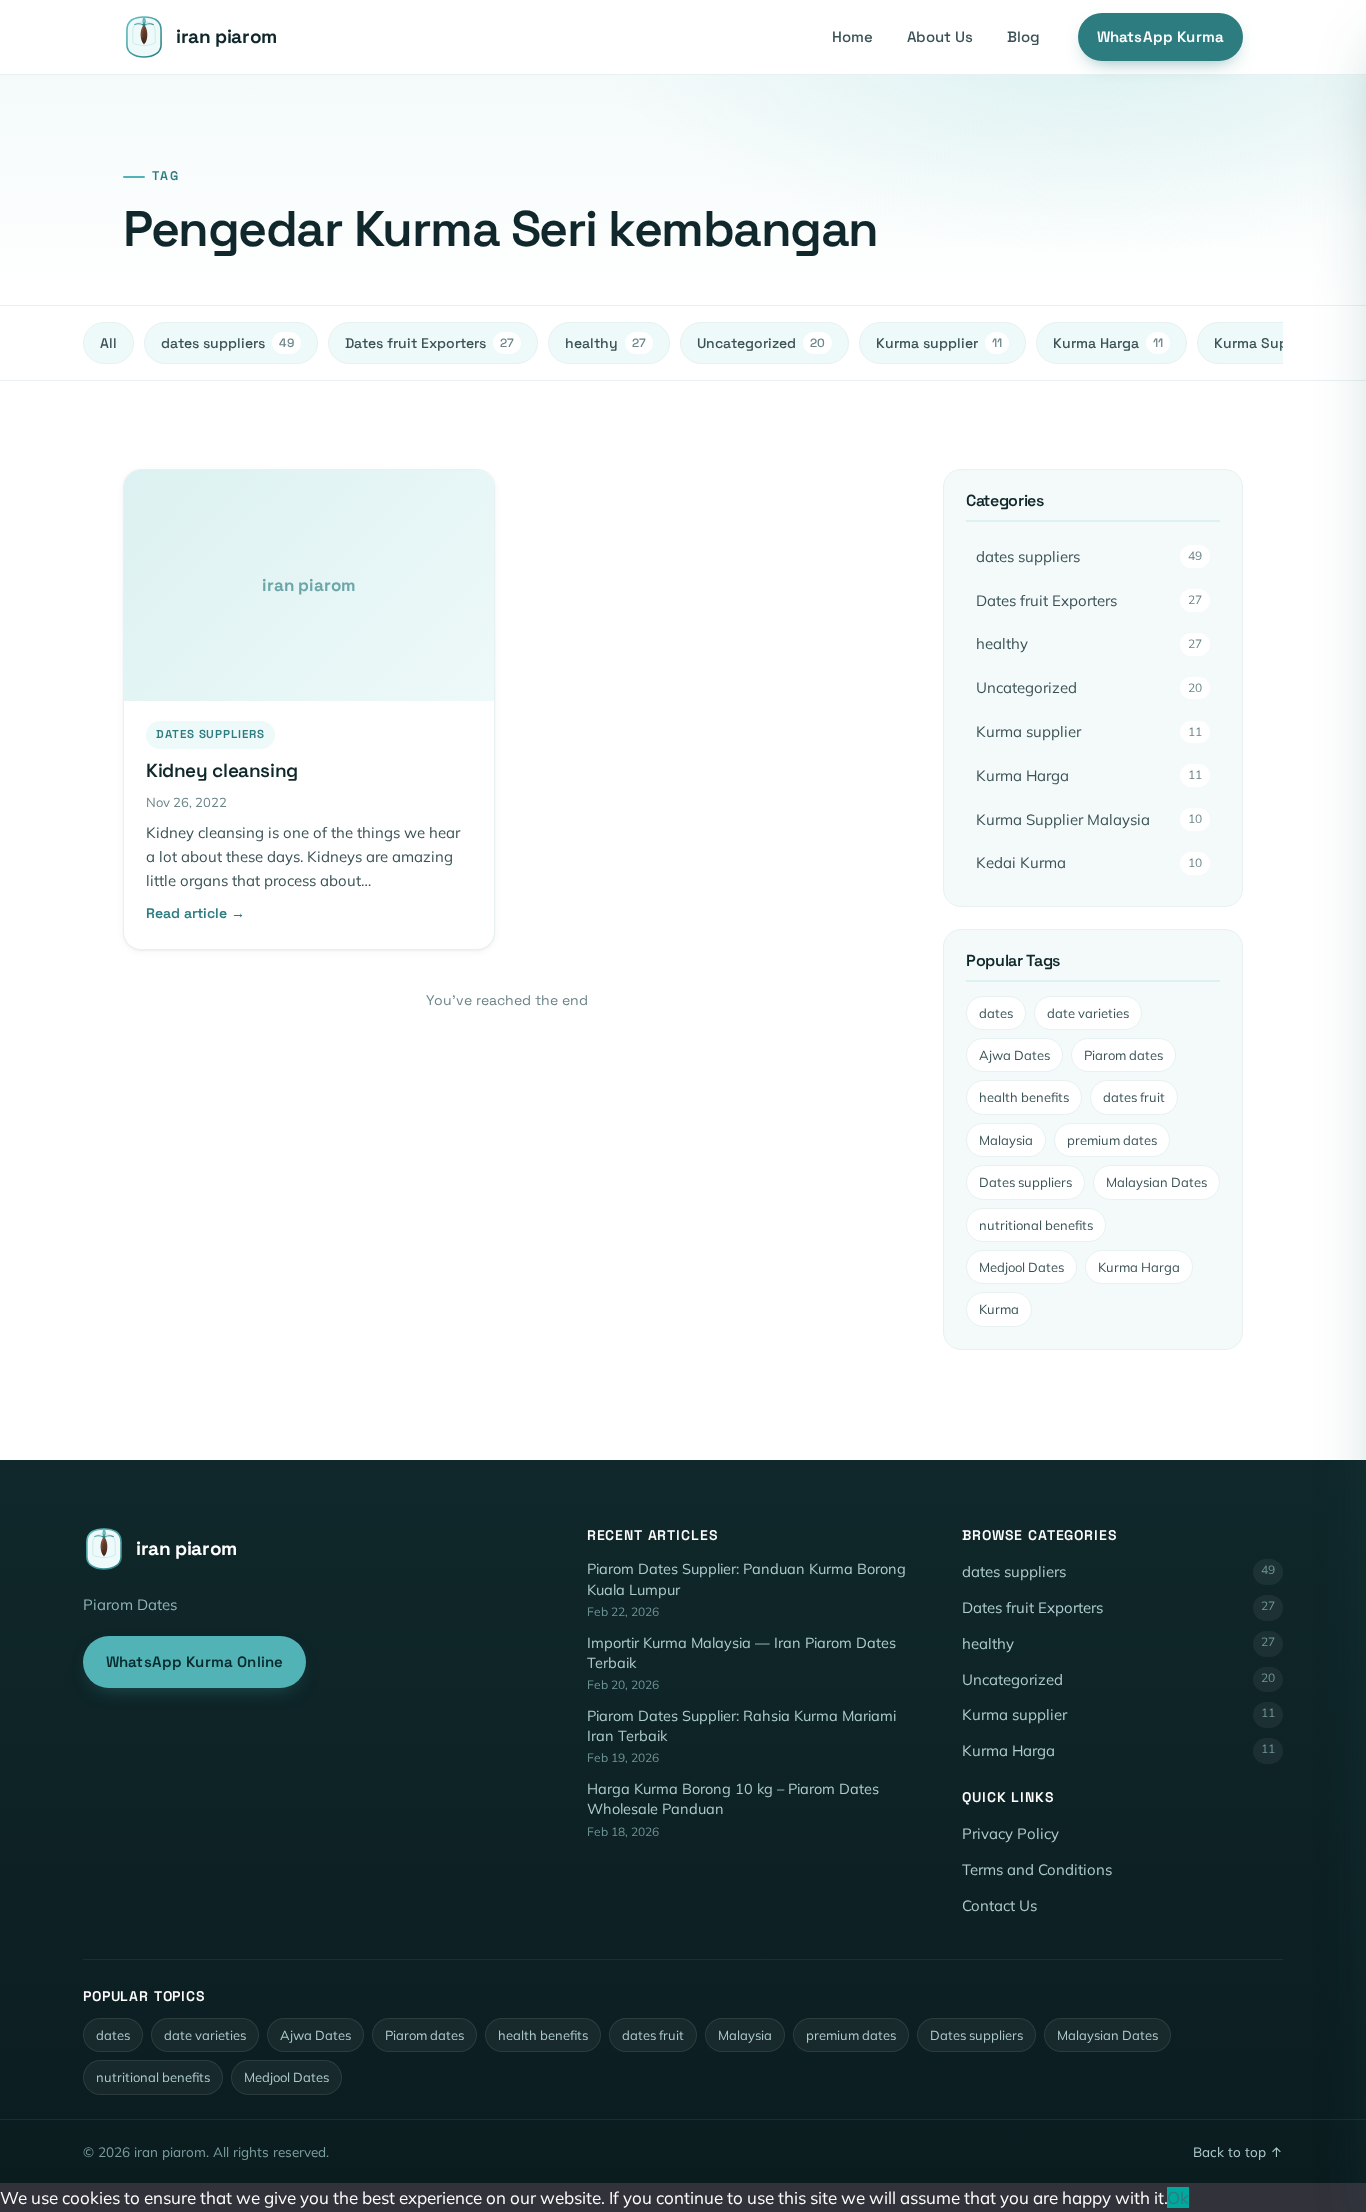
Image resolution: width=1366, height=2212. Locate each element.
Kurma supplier (939, 343)
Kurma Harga (1108, 343)
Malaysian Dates (1156, 1182)
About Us (940, 36)
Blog (1023, 36)
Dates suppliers (1025, 1182)
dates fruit (1134, 1097)
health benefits (1024, 1097)
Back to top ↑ (1238, 2151)
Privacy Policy (1010, 1833)
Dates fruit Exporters (429, 343)
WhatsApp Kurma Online (194, 1661)
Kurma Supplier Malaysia (1089, 819)
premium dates (1112, 1140)
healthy (605, 343)
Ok (1178, 2197)
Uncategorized (761, 343)
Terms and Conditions (1037, 1869)
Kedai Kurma (1089, 862)
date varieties (1088, 1013)
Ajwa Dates (1014, 1055)
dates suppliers (227, 343)
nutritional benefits (1036, 1225)
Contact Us (999, 1905)
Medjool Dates (1021, 1267)
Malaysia (1006, 1140)
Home (852, 36)
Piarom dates (1123, 1055)
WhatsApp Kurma (1160, 36)
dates (996, 1013)
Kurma (999, 1309)
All (108, 343)
